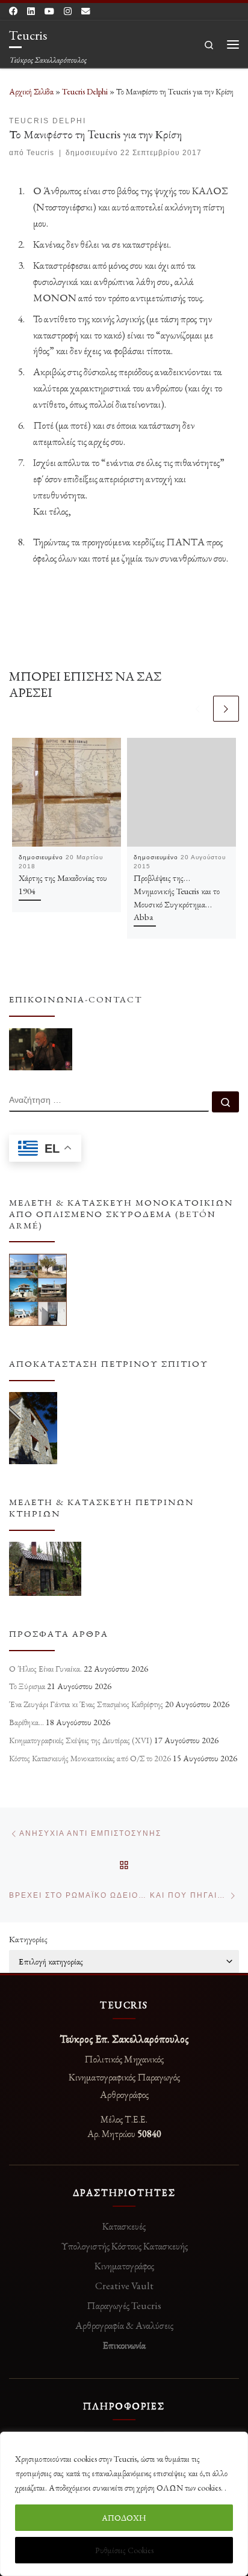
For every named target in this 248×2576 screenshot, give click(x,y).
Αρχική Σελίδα (32, 91)
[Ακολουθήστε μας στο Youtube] (49, 11)
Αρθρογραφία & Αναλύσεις (124, 2325)
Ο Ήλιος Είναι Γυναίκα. (45, 1669)
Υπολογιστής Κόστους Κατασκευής (124, 2246)
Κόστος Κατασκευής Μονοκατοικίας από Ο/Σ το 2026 (90, 1758)
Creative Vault (124, 2286)
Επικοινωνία (124, 2345)
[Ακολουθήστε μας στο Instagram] (68, 11)
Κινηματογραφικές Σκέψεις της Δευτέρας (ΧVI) (81, 1740)
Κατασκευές (124, 2226)
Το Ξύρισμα (27, 1686)
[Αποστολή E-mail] (85, 11)
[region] (124, 2504)
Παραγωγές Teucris (124, 2305)
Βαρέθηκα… (26, 1722)
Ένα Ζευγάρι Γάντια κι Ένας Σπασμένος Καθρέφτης (86, 1704)
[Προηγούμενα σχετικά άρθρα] (198, 709)
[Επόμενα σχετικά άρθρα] (226, 709)
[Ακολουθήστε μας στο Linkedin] (31, 11)
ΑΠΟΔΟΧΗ (124, 2518)
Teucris (40, 153)
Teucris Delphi (85, 91)
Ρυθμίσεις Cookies (124, 2550)
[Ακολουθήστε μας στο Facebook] (13, 11)
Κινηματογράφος (124, 2266)
